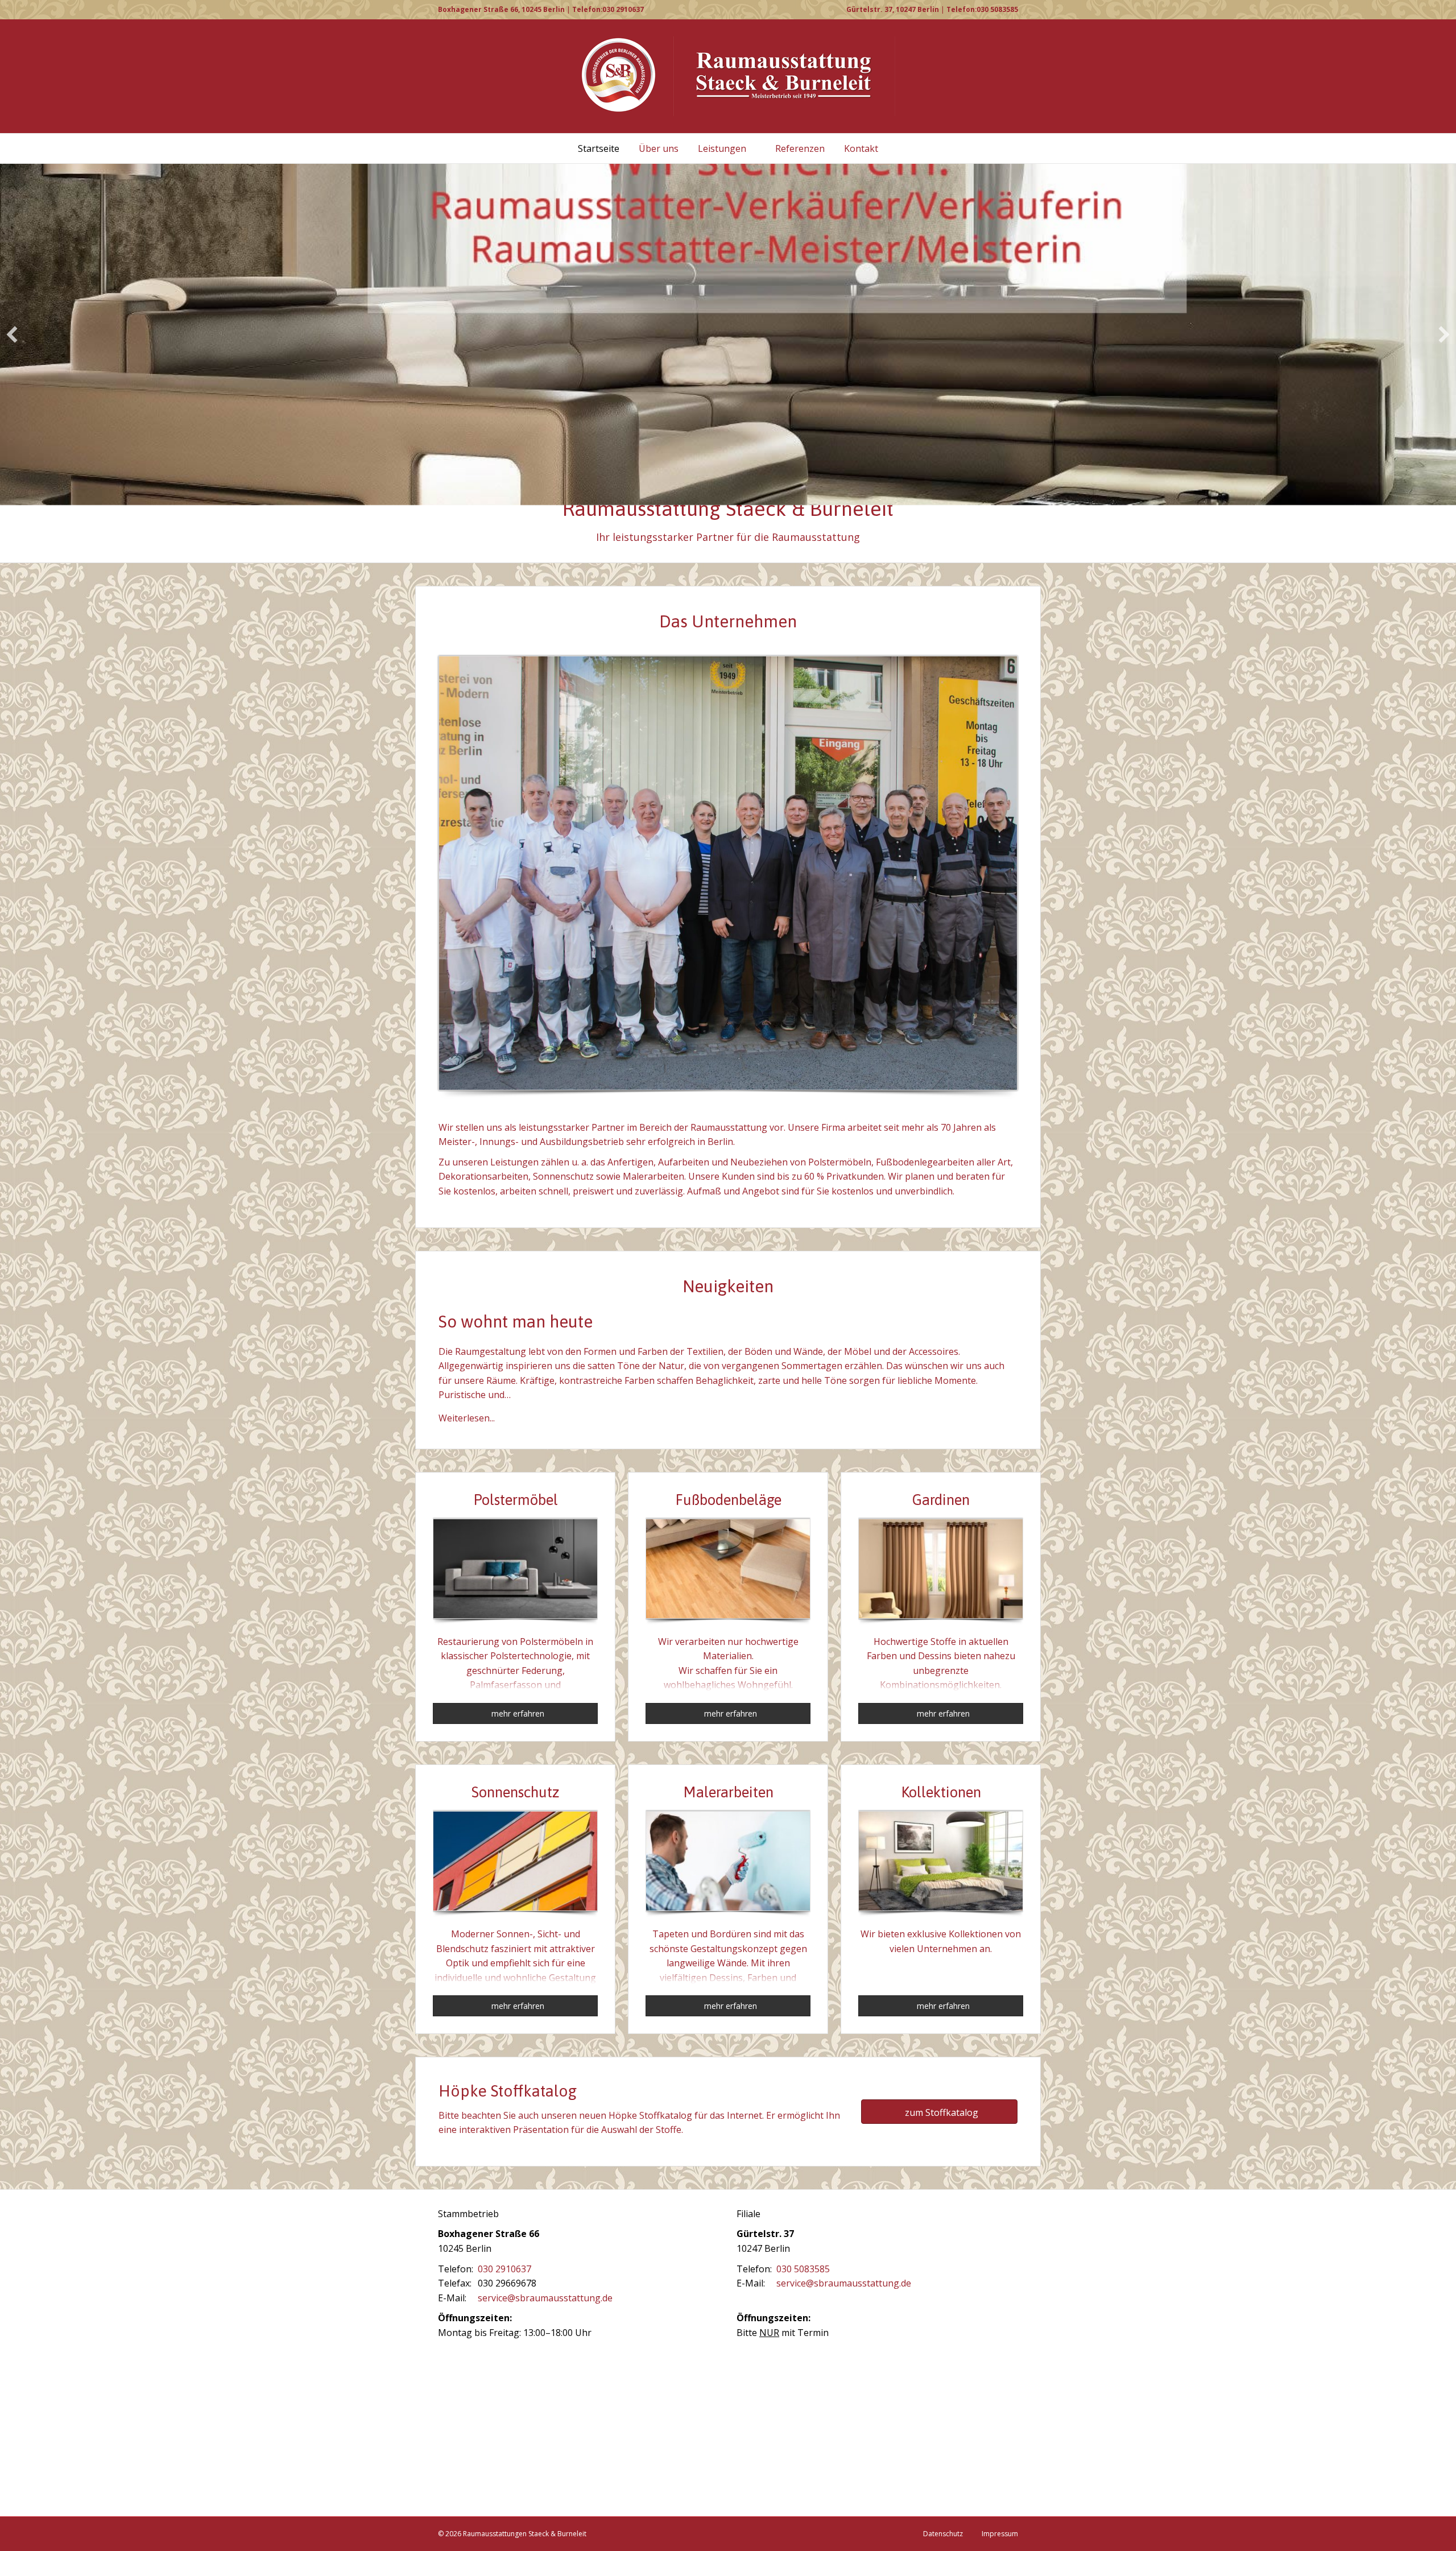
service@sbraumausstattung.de (545, 2298)
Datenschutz (943, 2534)
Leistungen (722, 148)
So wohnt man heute (516, 1321)
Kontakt (861, 148)
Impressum (1000, 2534)
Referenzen (800, 148)
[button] (12, 334)
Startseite (599, 148)
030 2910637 (504, 2269)
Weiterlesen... (467, 1418)
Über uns (659, 148)
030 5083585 (803, 2269)
